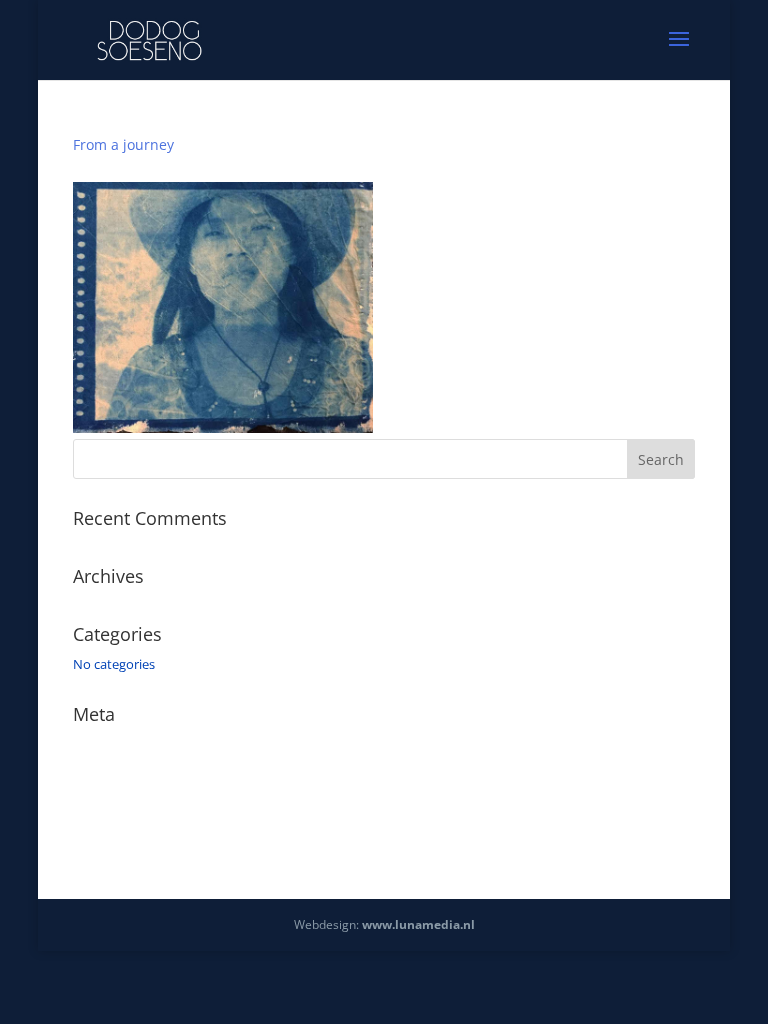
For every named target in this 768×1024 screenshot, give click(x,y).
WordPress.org (117, 830)
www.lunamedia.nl (418, 924)
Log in (91, 744)
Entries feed (108, 773)
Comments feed (120, 801)
